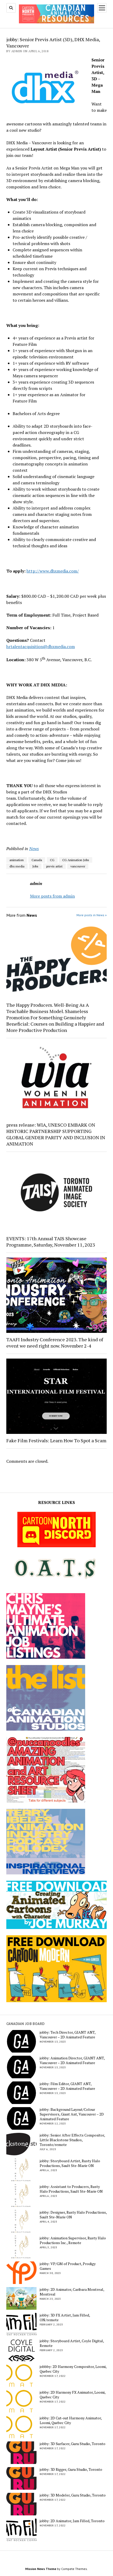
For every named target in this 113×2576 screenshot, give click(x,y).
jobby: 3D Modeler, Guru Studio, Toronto (73, 2495)
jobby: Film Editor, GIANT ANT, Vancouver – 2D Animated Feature (67, 2086)
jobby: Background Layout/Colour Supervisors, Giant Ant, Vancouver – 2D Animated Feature (72, 2114)
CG (52, 860)
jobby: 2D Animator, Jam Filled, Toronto (72, 2521)
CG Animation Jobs (76, 860)
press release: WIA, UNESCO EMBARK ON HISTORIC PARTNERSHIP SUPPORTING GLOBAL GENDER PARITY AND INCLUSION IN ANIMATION (56, 1134)
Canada (37, 860)
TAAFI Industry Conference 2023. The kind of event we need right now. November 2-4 (55, 1343)
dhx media (17, 866)
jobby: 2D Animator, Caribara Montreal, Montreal (72, 2292)
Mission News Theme (41, 2569)
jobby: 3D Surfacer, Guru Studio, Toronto (73, 2444)
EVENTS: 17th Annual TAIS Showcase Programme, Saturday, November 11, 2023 (51, 1242)
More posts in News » (92, 915)
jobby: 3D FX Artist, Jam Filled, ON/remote (65, 2318)
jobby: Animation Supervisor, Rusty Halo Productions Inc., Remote (73, 2240)
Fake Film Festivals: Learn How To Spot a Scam (56, 1440)
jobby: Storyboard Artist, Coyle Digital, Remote (72, 2343)
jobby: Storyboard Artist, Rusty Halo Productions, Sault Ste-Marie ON (70, 2163)
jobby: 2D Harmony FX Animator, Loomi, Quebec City (73, 2395)
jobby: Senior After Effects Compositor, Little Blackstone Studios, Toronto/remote (72, 2140)
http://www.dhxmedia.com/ (53, 571)
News (34, 849)
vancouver (78, 866)
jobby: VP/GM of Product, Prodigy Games (68, 2266)
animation (17, 860)
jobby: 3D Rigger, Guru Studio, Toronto (71, 2469)
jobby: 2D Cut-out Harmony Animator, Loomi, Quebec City (71, 2420)
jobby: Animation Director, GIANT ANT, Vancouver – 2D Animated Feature (72, 2060)
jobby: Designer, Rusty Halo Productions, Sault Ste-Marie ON (73, 2215)
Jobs (35, 866)
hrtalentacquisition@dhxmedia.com (41, 646)
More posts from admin (52, 896)
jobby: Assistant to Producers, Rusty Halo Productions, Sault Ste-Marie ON (71, 2189)
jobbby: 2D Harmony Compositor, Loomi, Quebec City (73, 2369)
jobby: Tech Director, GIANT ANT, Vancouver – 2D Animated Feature (68, 2035)
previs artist (54, 866)
